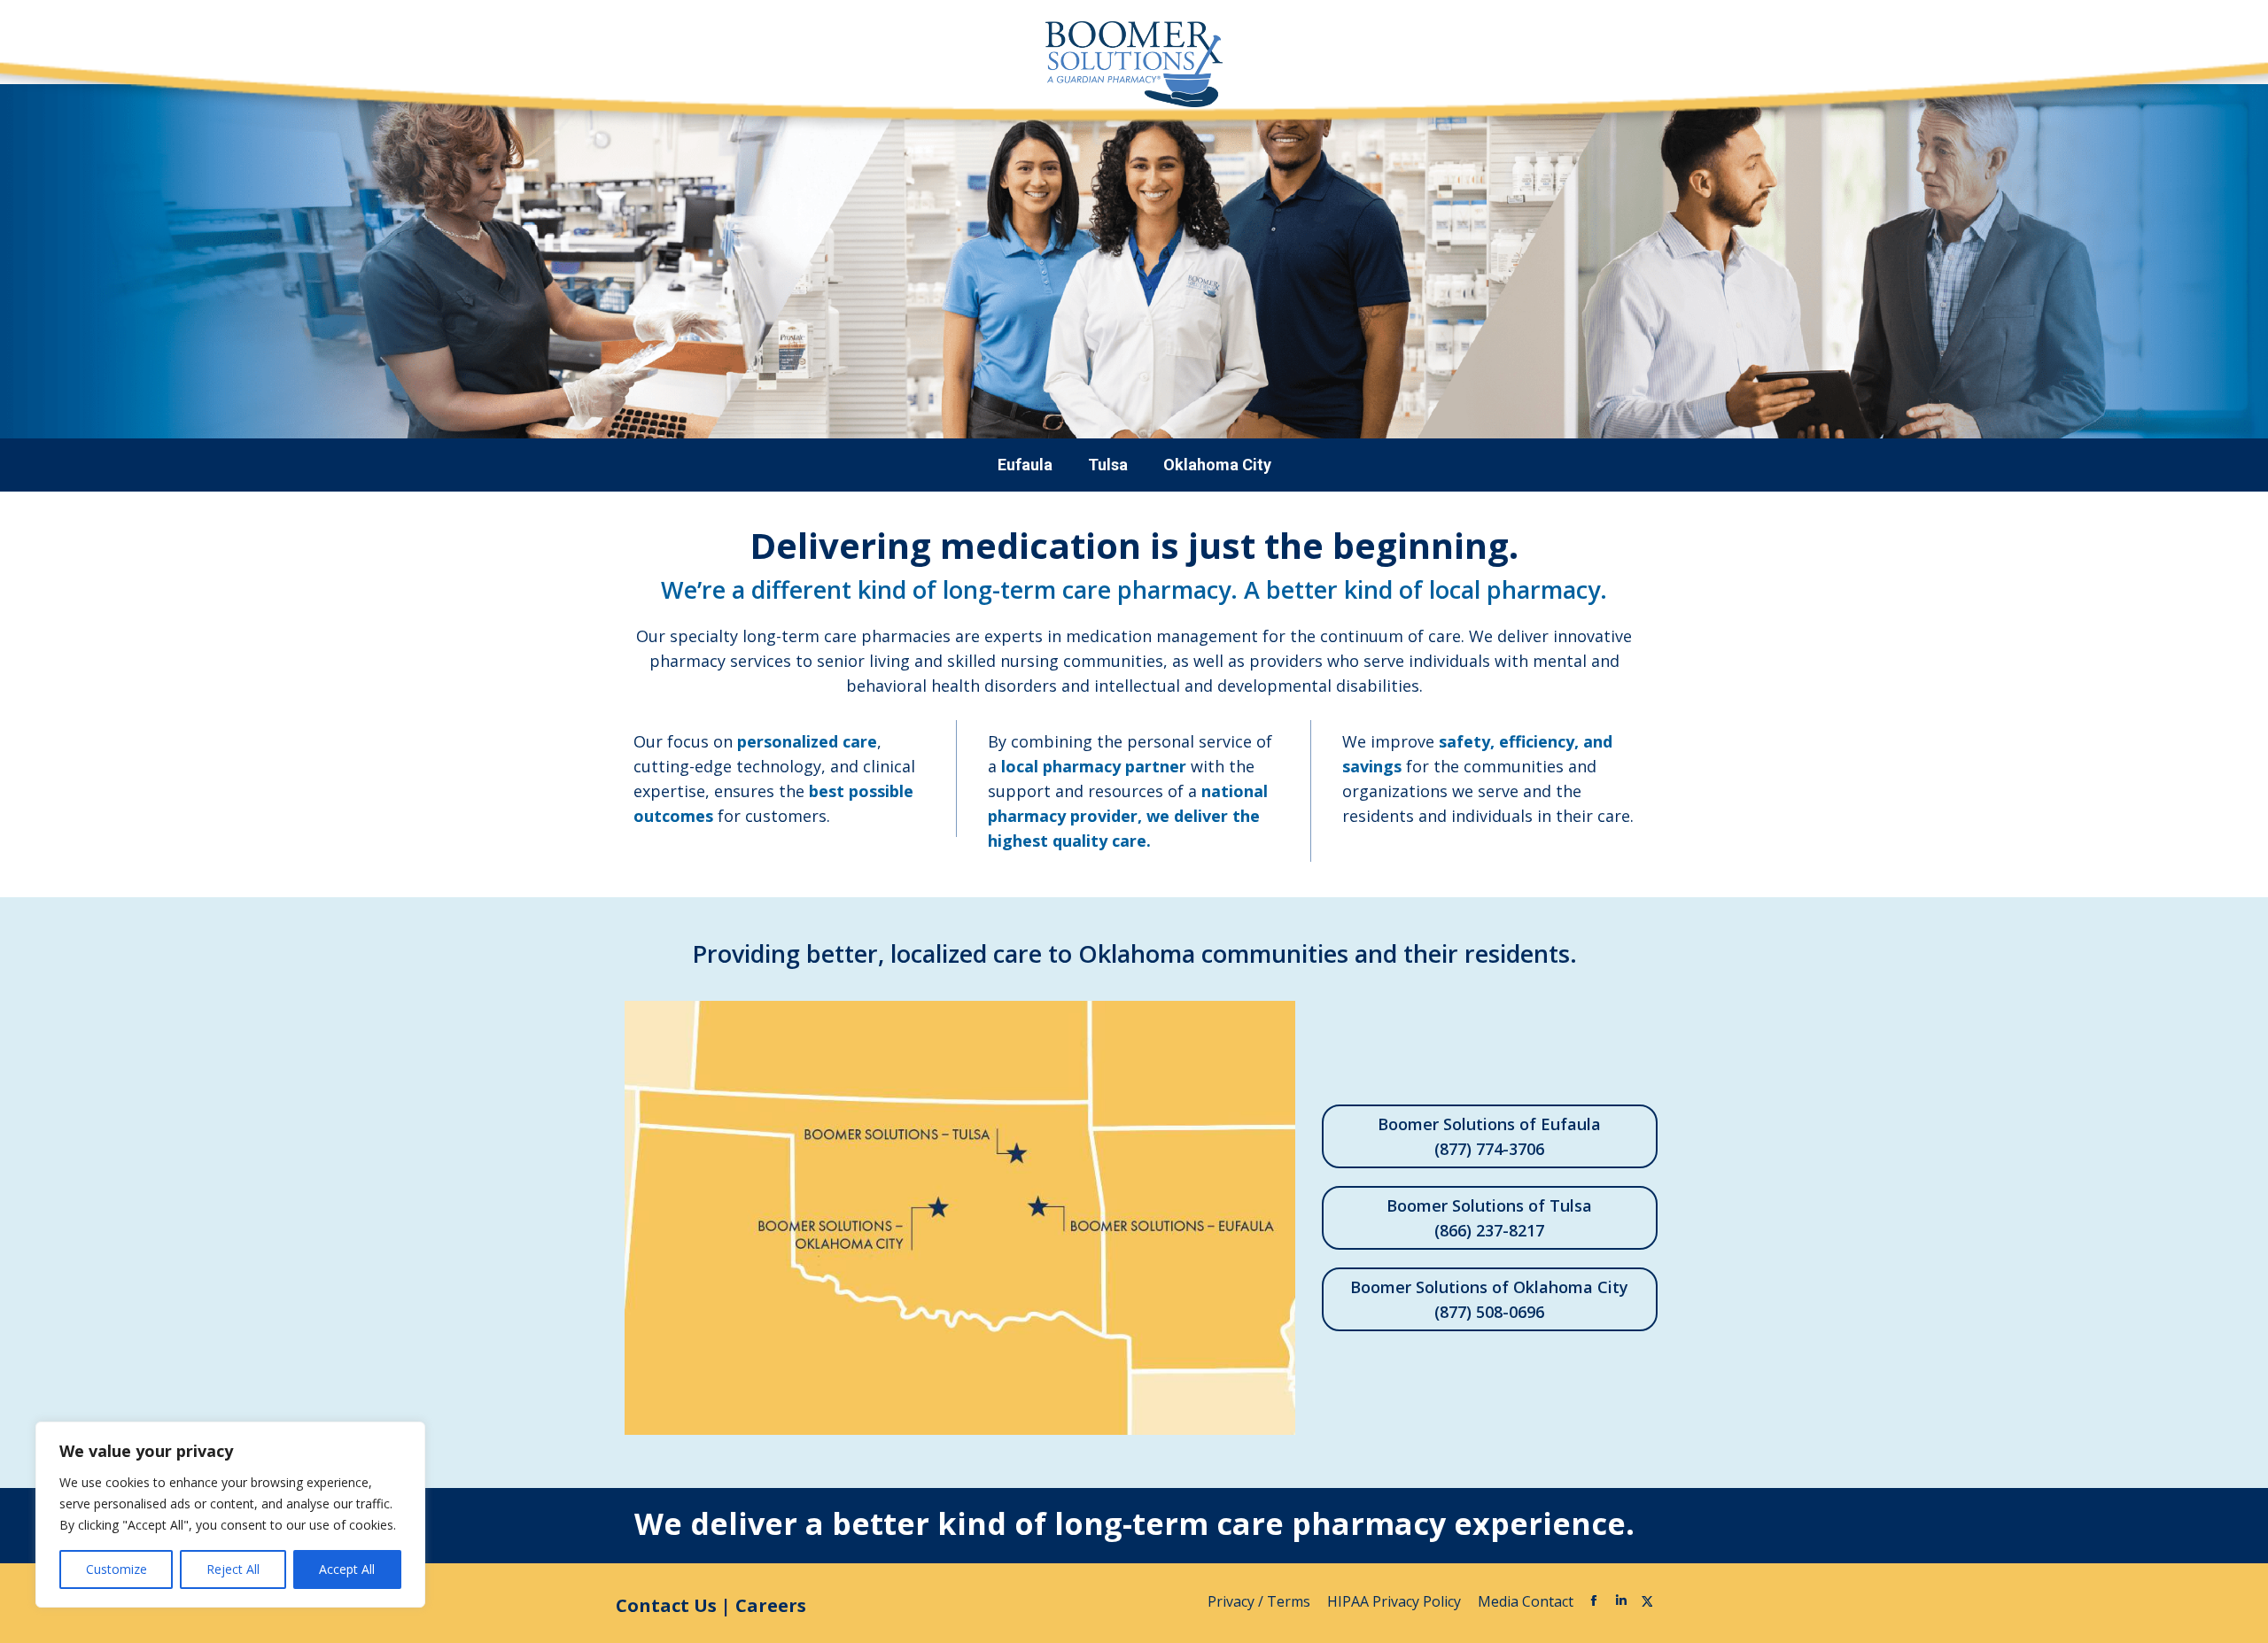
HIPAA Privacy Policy (1396, 1601)
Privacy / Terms (1261, 1601)
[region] (230, 1515)
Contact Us (666, 1605)
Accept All (347, 1569)
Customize (117, 1569)
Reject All (233, 1569)
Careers (771, 1605)
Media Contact (1526, 1601)
